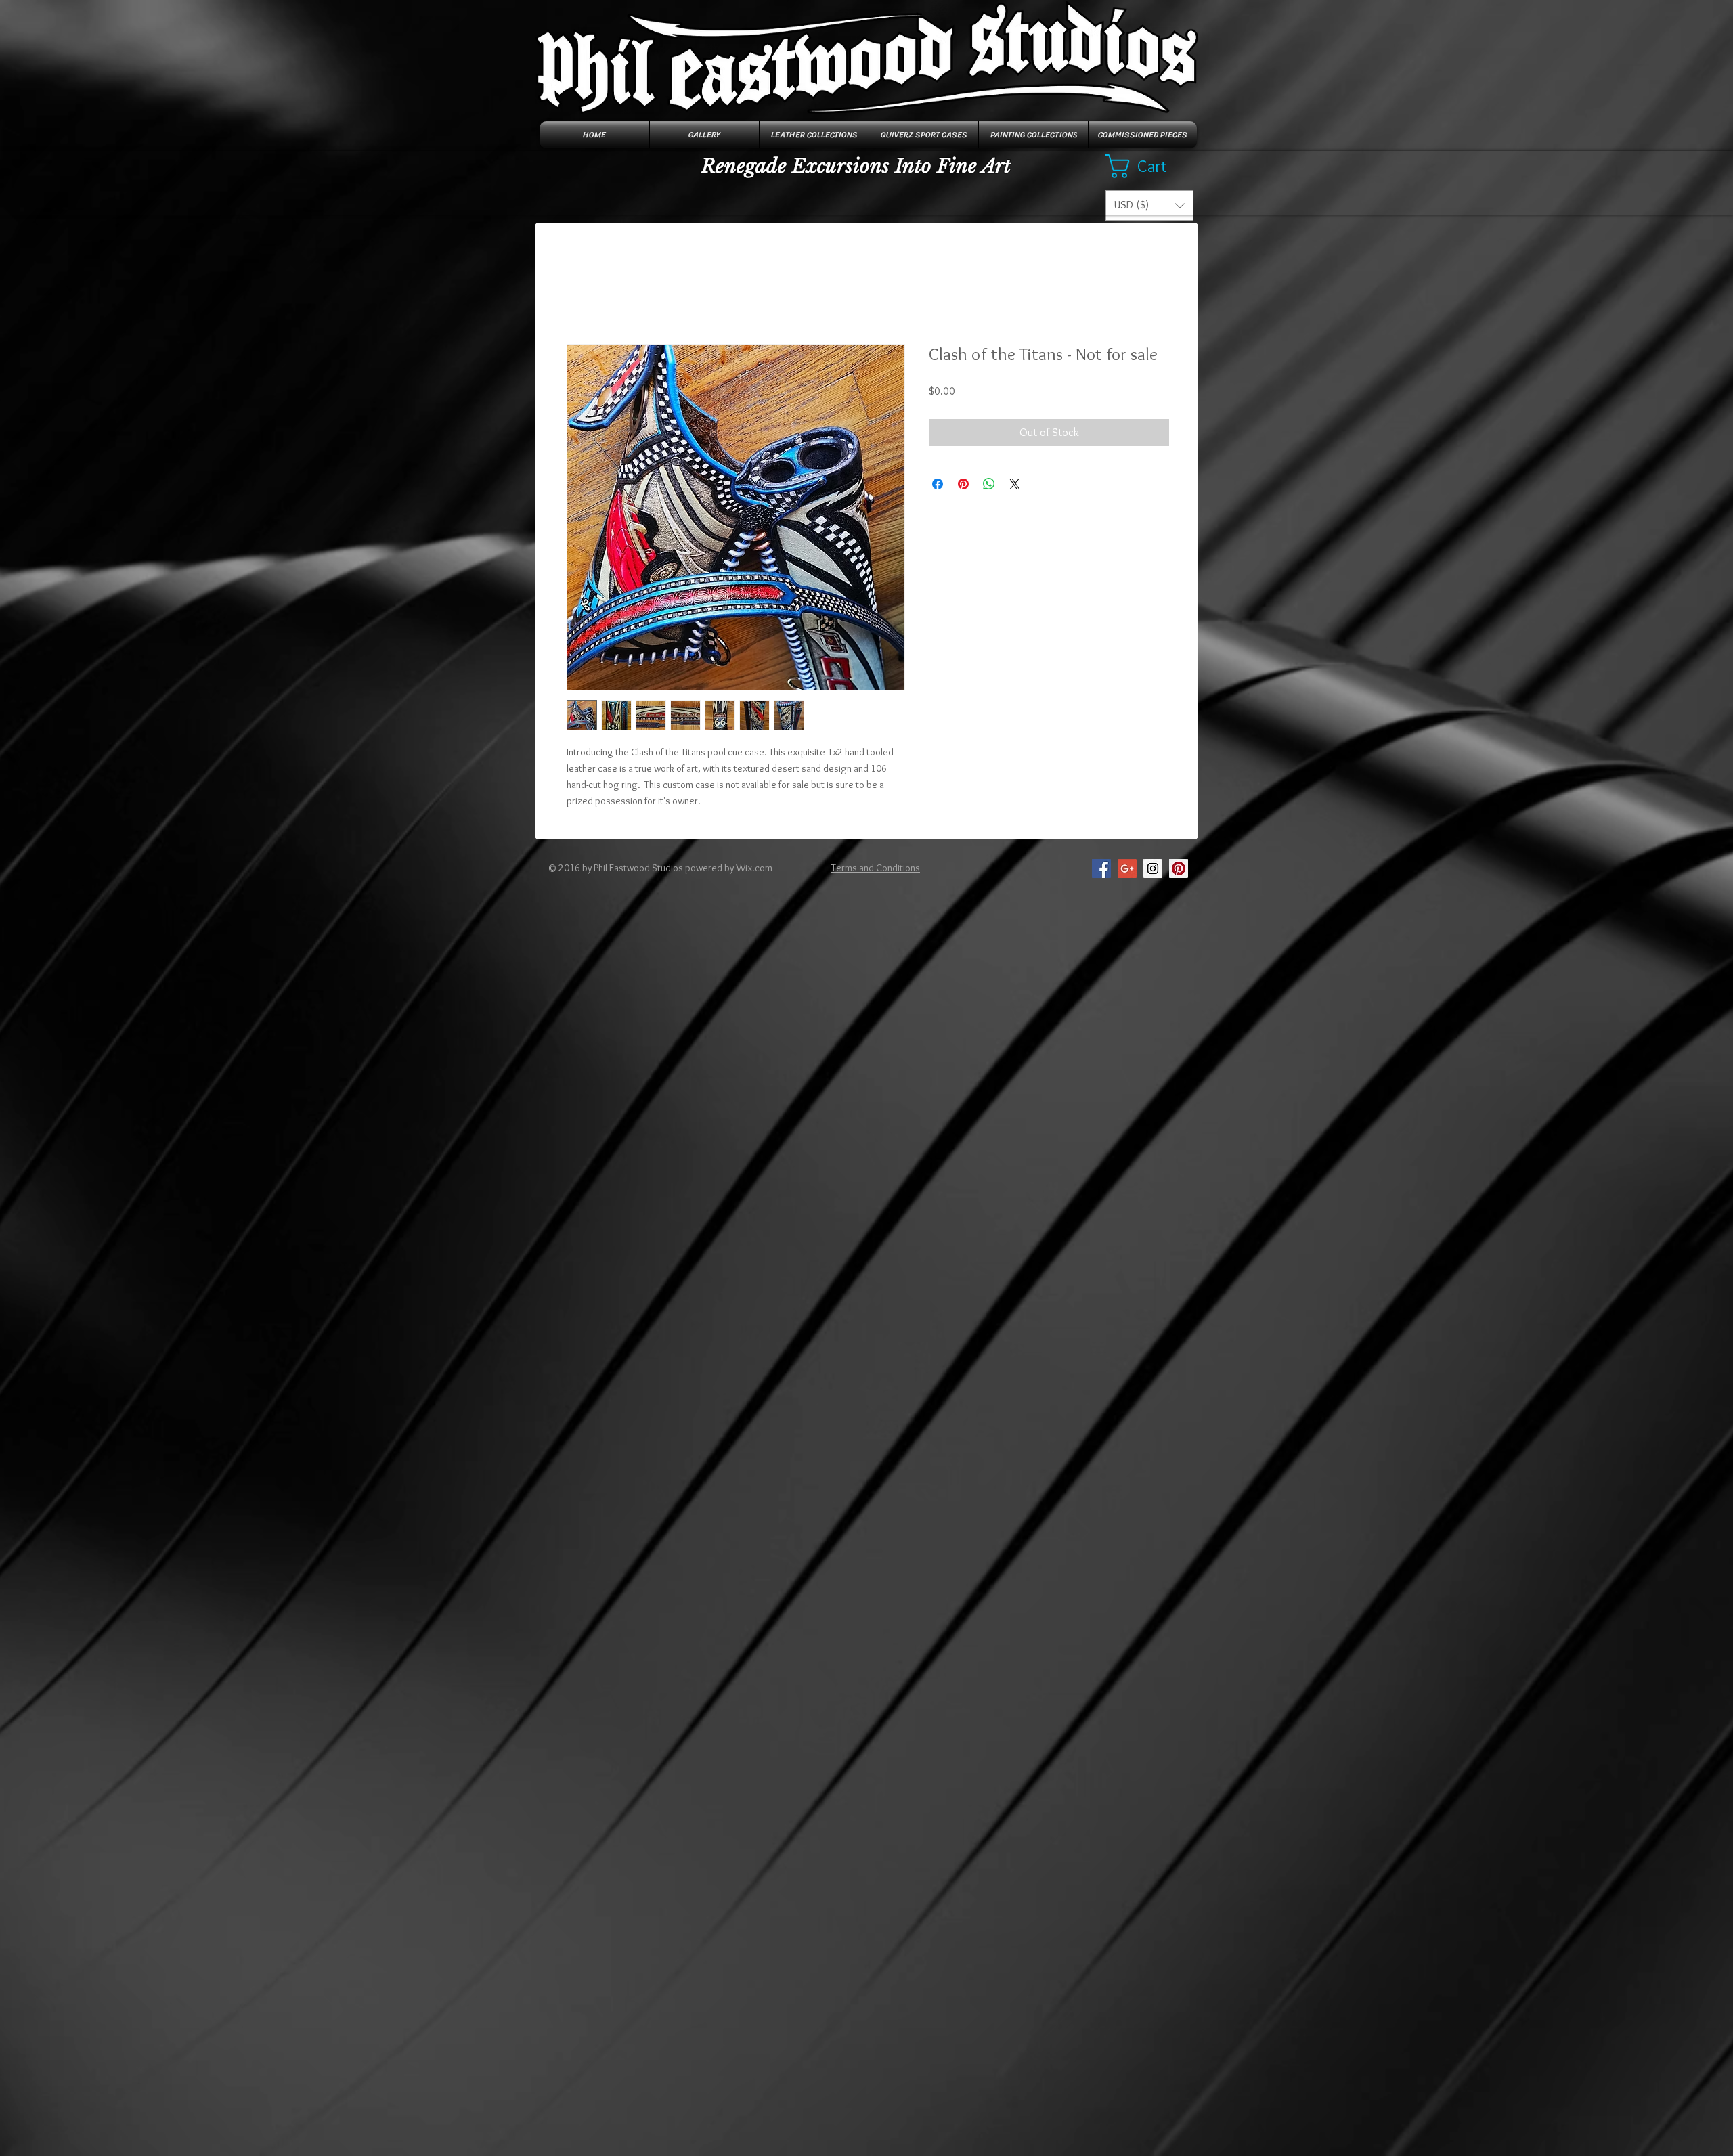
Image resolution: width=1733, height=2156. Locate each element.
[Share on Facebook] (938, 484)
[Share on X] (1015, 484)
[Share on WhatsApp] (989, 484)
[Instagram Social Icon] (1153, 868)
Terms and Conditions (876, 868)
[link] (1150, 166)
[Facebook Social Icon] (1101, 868)
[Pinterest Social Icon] (1179, 868)
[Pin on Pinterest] (963, 484)
